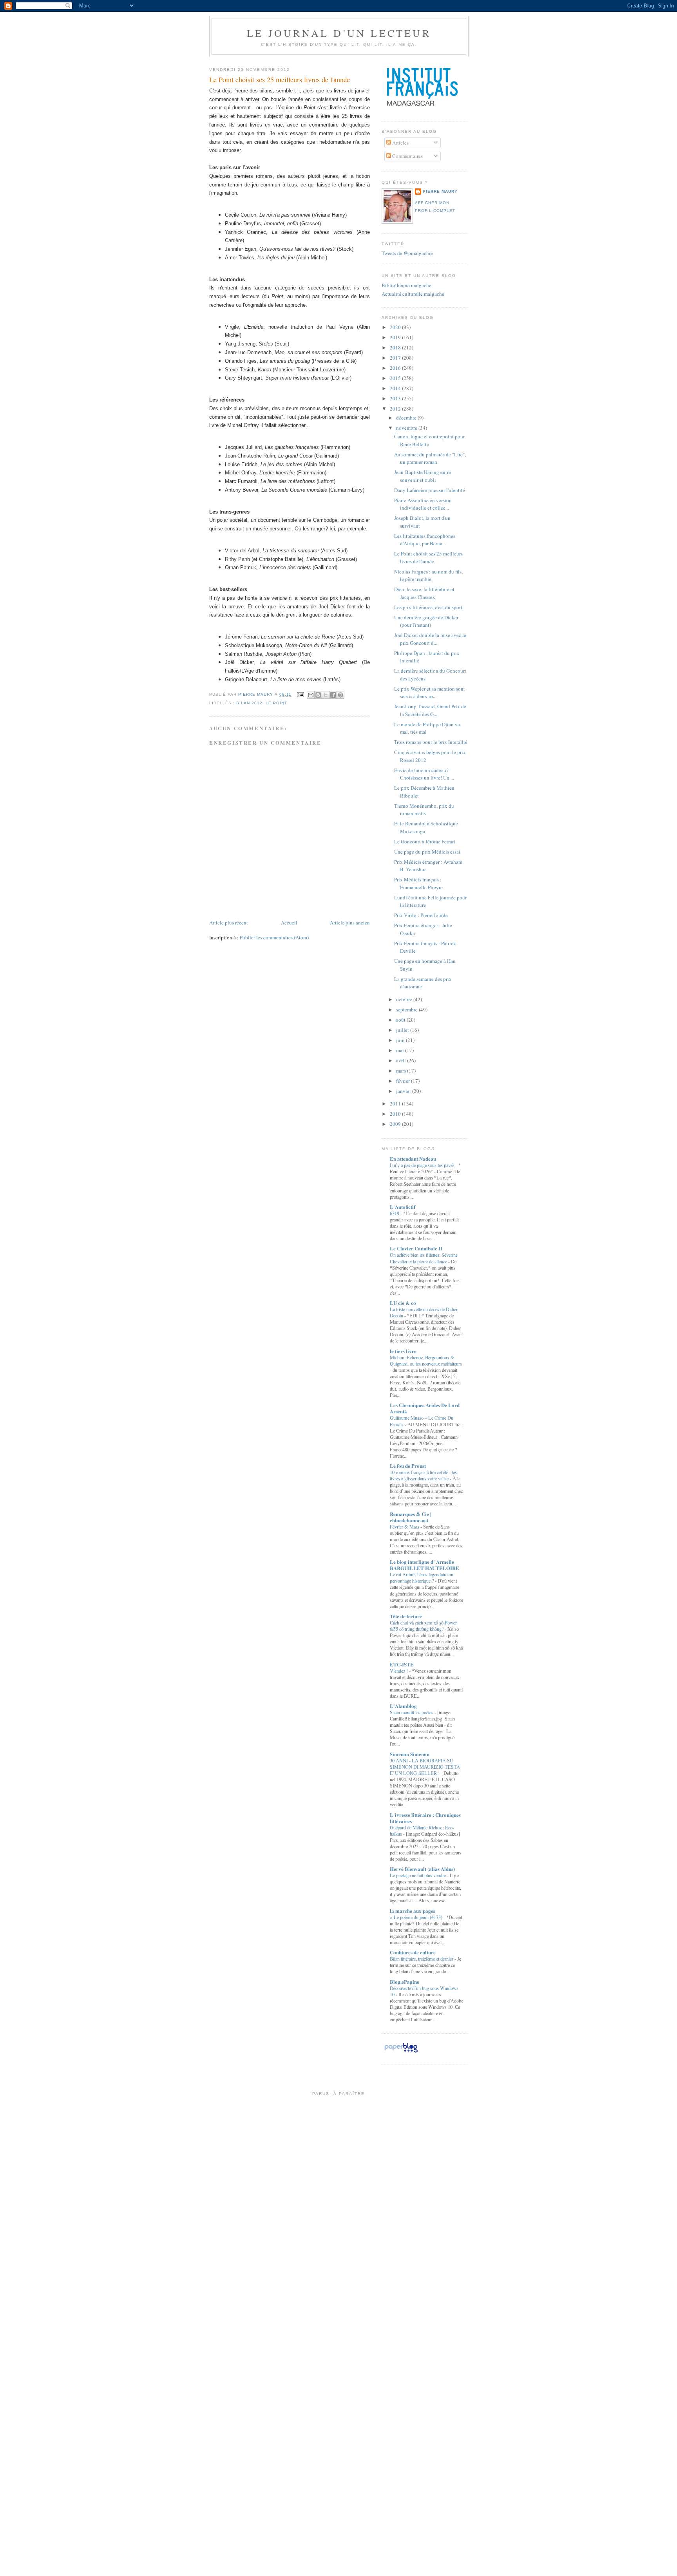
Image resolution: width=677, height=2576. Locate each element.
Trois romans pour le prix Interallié (431, 742)
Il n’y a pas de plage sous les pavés (423, 1165)
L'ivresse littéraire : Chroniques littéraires (425, 1818)
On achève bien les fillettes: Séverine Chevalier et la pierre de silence (424, 1258)
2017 (396, 358)
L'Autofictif (403, 1207)
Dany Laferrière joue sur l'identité (430, 490)
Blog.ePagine (405, 1982)
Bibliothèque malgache (406, 285)
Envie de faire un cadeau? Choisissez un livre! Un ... (424, 774)
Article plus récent (229, 923)
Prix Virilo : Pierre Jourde (421, 915)
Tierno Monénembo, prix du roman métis (424, 810)
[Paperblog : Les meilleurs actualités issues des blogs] (401, 2052)
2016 (396, 368)
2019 (396, 337)
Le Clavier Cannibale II (416, 1248)
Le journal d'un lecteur (339, 33)
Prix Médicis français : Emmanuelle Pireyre (418, 883)
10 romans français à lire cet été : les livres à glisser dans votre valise (423, 1475)
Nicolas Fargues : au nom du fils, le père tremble (428, 575)
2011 (396, 1103)
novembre (407, 428)
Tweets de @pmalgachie (407, 253)
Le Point (276, 703)
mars (402, 1071)
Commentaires (407, 156)
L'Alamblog (403, 1706)
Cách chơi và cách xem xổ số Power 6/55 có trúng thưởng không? (423, 1626)
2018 (396, 347)
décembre (407, 418)
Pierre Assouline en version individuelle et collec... (423, 504)
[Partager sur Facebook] (333, 695)
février (404, 1081)
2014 (396, 388)
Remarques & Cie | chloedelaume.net (411, 1517)
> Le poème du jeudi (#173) (417, 1917)
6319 (395, 1213)
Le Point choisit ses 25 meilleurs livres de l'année (428, 557)
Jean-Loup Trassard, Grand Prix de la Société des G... (430, 710)
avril (402, 1060)
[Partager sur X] (326, 695)
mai (401, 1050)
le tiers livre (403, 1351)
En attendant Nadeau (413, 1159)
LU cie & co (403, 1303)
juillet (403, 1030)
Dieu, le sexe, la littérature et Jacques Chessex (424, 593)
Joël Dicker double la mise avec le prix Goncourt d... (430, 639)
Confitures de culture (413, 1952)
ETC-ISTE (402, 1664)
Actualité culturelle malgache (413, 294)
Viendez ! (399, 1671)
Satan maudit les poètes (412, 1712)
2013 (396, 398)
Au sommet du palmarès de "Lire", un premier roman (430, 458)
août (401, 1020)
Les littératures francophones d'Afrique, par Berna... (425, 540)
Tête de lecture (406, 1616)
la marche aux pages (413, 1911)
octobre (405, 999)
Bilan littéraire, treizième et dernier (422, 1959)
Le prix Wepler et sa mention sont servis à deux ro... (430, 693)
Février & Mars (405, 1527)
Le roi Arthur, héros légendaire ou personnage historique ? (422, 1577)
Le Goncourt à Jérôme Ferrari (425, 841)
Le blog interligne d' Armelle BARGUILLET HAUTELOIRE (424, 1565)
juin (401, 1040)
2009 (396, 1124)
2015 (396, 378)
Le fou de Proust (408, 1466)
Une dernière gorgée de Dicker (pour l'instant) (426, 621)
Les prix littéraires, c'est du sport (428, 607)
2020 (396, 327)
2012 (396, 409)
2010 (396, 1114)
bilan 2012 (249, 703)
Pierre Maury (440, 191)
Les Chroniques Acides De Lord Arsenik (425, 1408)
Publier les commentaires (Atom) (274, 937)
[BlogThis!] (318, 695)
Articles (400, 143)
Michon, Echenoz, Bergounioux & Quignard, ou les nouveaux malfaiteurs (426, 1360)
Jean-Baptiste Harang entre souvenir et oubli (423, 476)
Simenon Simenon (410, 1754)
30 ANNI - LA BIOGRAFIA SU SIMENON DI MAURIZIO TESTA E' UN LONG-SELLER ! (425, 1767)
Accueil (289, 923)
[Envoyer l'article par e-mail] (300, 694)
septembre (407, 1009)
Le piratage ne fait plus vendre (418, 1875)
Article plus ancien (350, 923)
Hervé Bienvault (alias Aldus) (422, 1869)
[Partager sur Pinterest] (340, 695)
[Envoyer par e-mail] (311, 695)
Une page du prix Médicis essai (427, 852)
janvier (404, 1091)
